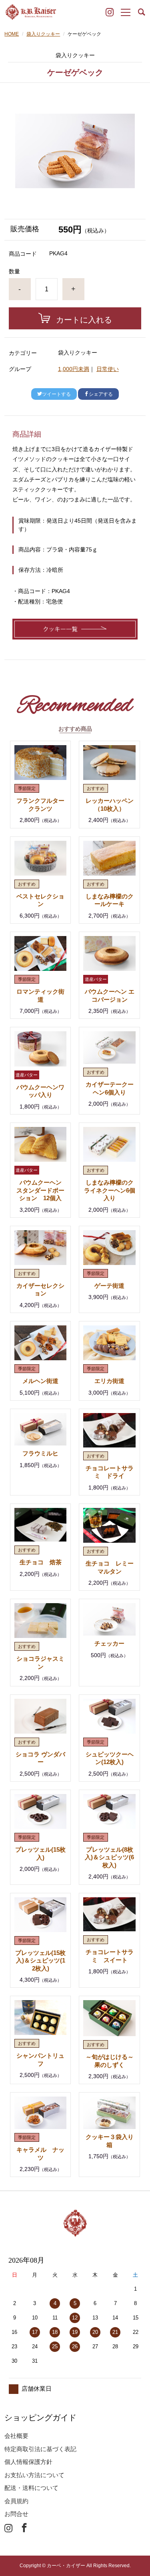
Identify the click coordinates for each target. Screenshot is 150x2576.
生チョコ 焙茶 (41, 1562)
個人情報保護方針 (28, 2462)
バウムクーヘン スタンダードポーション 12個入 (42, 1190)
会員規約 (16, 2501)
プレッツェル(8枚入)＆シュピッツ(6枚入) (109, 1857)
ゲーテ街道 (109, 1286)
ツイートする (56, 394)
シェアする (101, 394)
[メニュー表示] (126, 13)
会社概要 (16, 2436)
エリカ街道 (109, 1381)
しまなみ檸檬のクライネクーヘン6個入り (110, 1190)
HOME (12, 34)
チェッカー (109, 1643)
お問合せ (16, 2514)
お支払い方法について (34, 2475)
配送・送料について (31, 2488)
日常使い (108, 369)
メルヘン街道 (40, 1381)
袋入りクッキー (43, 34)
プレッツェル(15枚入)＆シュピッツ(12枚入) (40, 1961)
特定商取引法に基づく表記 (40, 2449)
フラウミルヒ (40, 1453)
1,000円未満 (74, 369)
